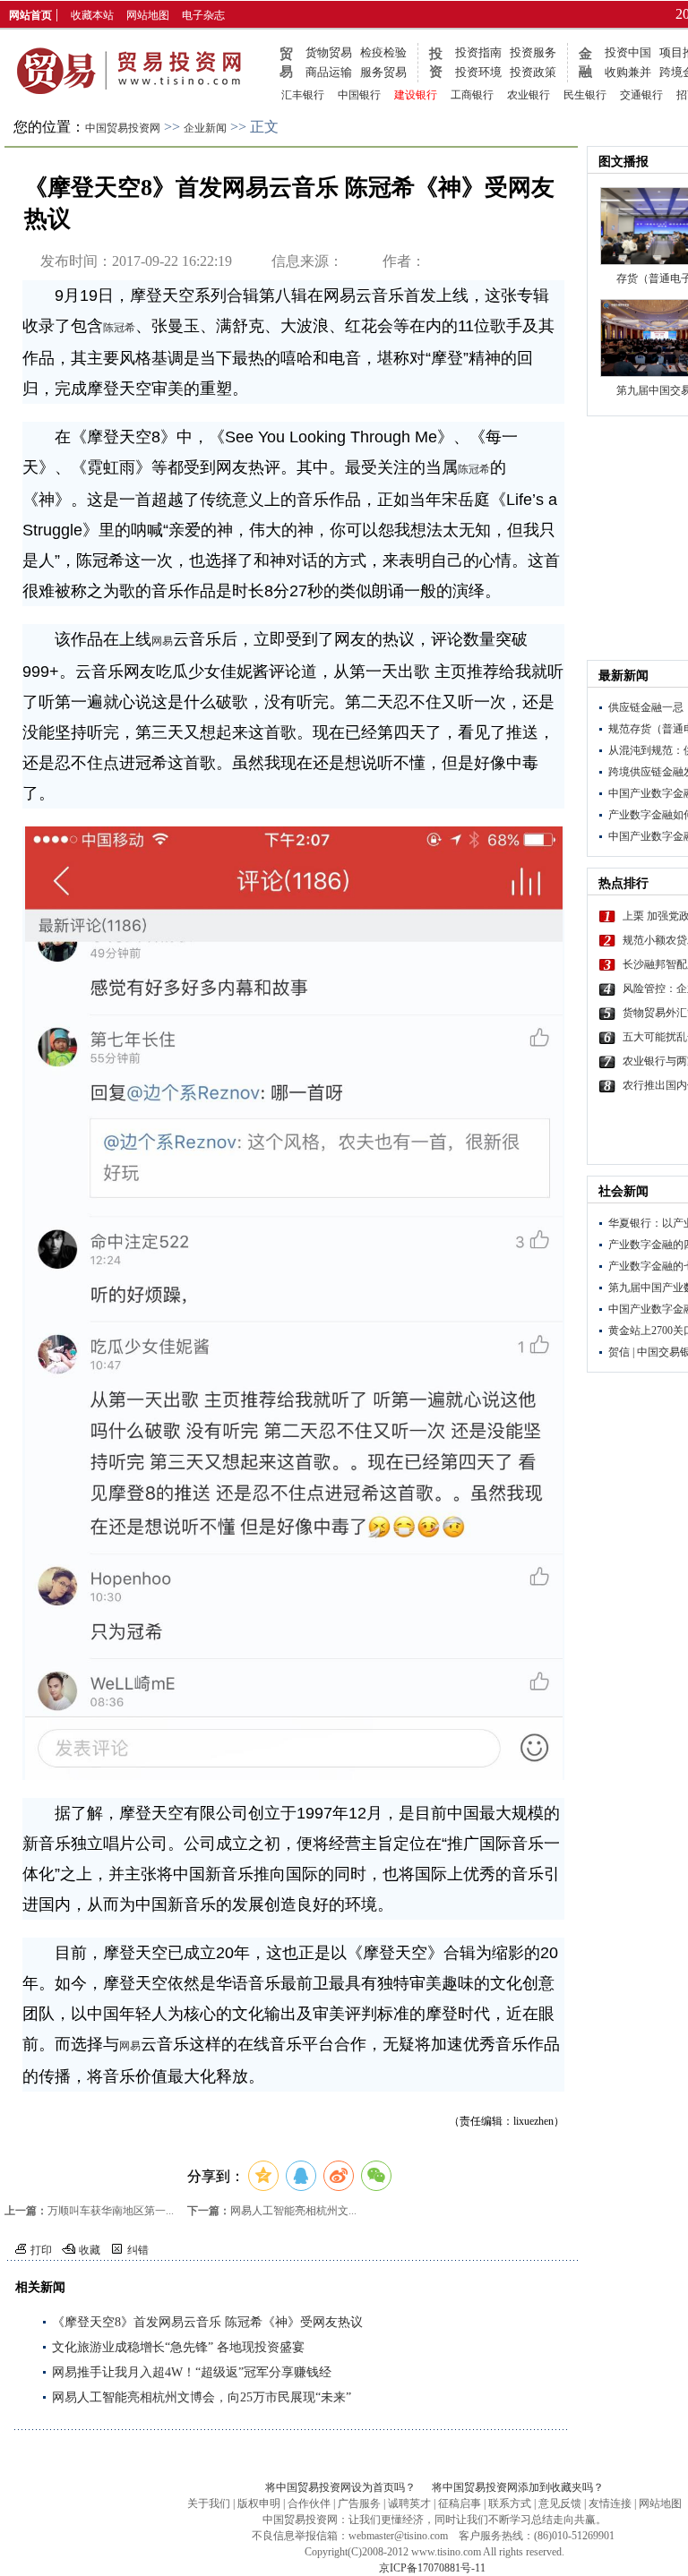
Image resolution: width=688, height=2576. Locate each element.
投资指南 (478, 52)
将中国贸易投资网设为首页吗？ (340, 2487)
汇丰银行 (303, 95)
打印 (41, 2250)
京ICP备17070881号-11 (432, 2568)
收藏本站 (92, 15)
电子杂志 (203, 15)
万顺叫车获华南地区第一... (111, 2211)
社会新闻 (623, 1191)
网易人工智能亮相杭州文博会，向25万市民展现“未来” (202, 2397)
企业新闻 (205, 128)
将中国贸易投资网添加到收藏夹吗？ (518, 2487)
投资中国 (628, 52)
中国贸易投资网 (123, 128)
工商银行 (472, 95)
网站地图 (148, 15)
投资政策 (533, 72)
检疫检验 (383, 52)
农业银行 (529, 95)
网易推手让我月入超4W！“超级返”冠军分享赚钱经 (192, 2372)
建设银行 (416, 95)
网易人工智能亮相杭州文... (293, 2211)
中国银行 (359, 95)
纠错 (138, 2250)
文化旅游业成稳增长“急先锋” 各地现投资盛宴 (178, 2347)
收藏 (90, 2250)
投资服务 (533, 52)
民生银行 (585, 95)
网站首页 (30, 15)
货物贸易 (329, 52)
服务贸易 (383, 72)
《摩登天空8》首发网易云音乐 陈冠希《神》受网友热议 (207, 2322)
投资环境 (478, 72)
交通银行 (641, 95)
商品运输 (329, 72)
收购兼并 (628, 72)
